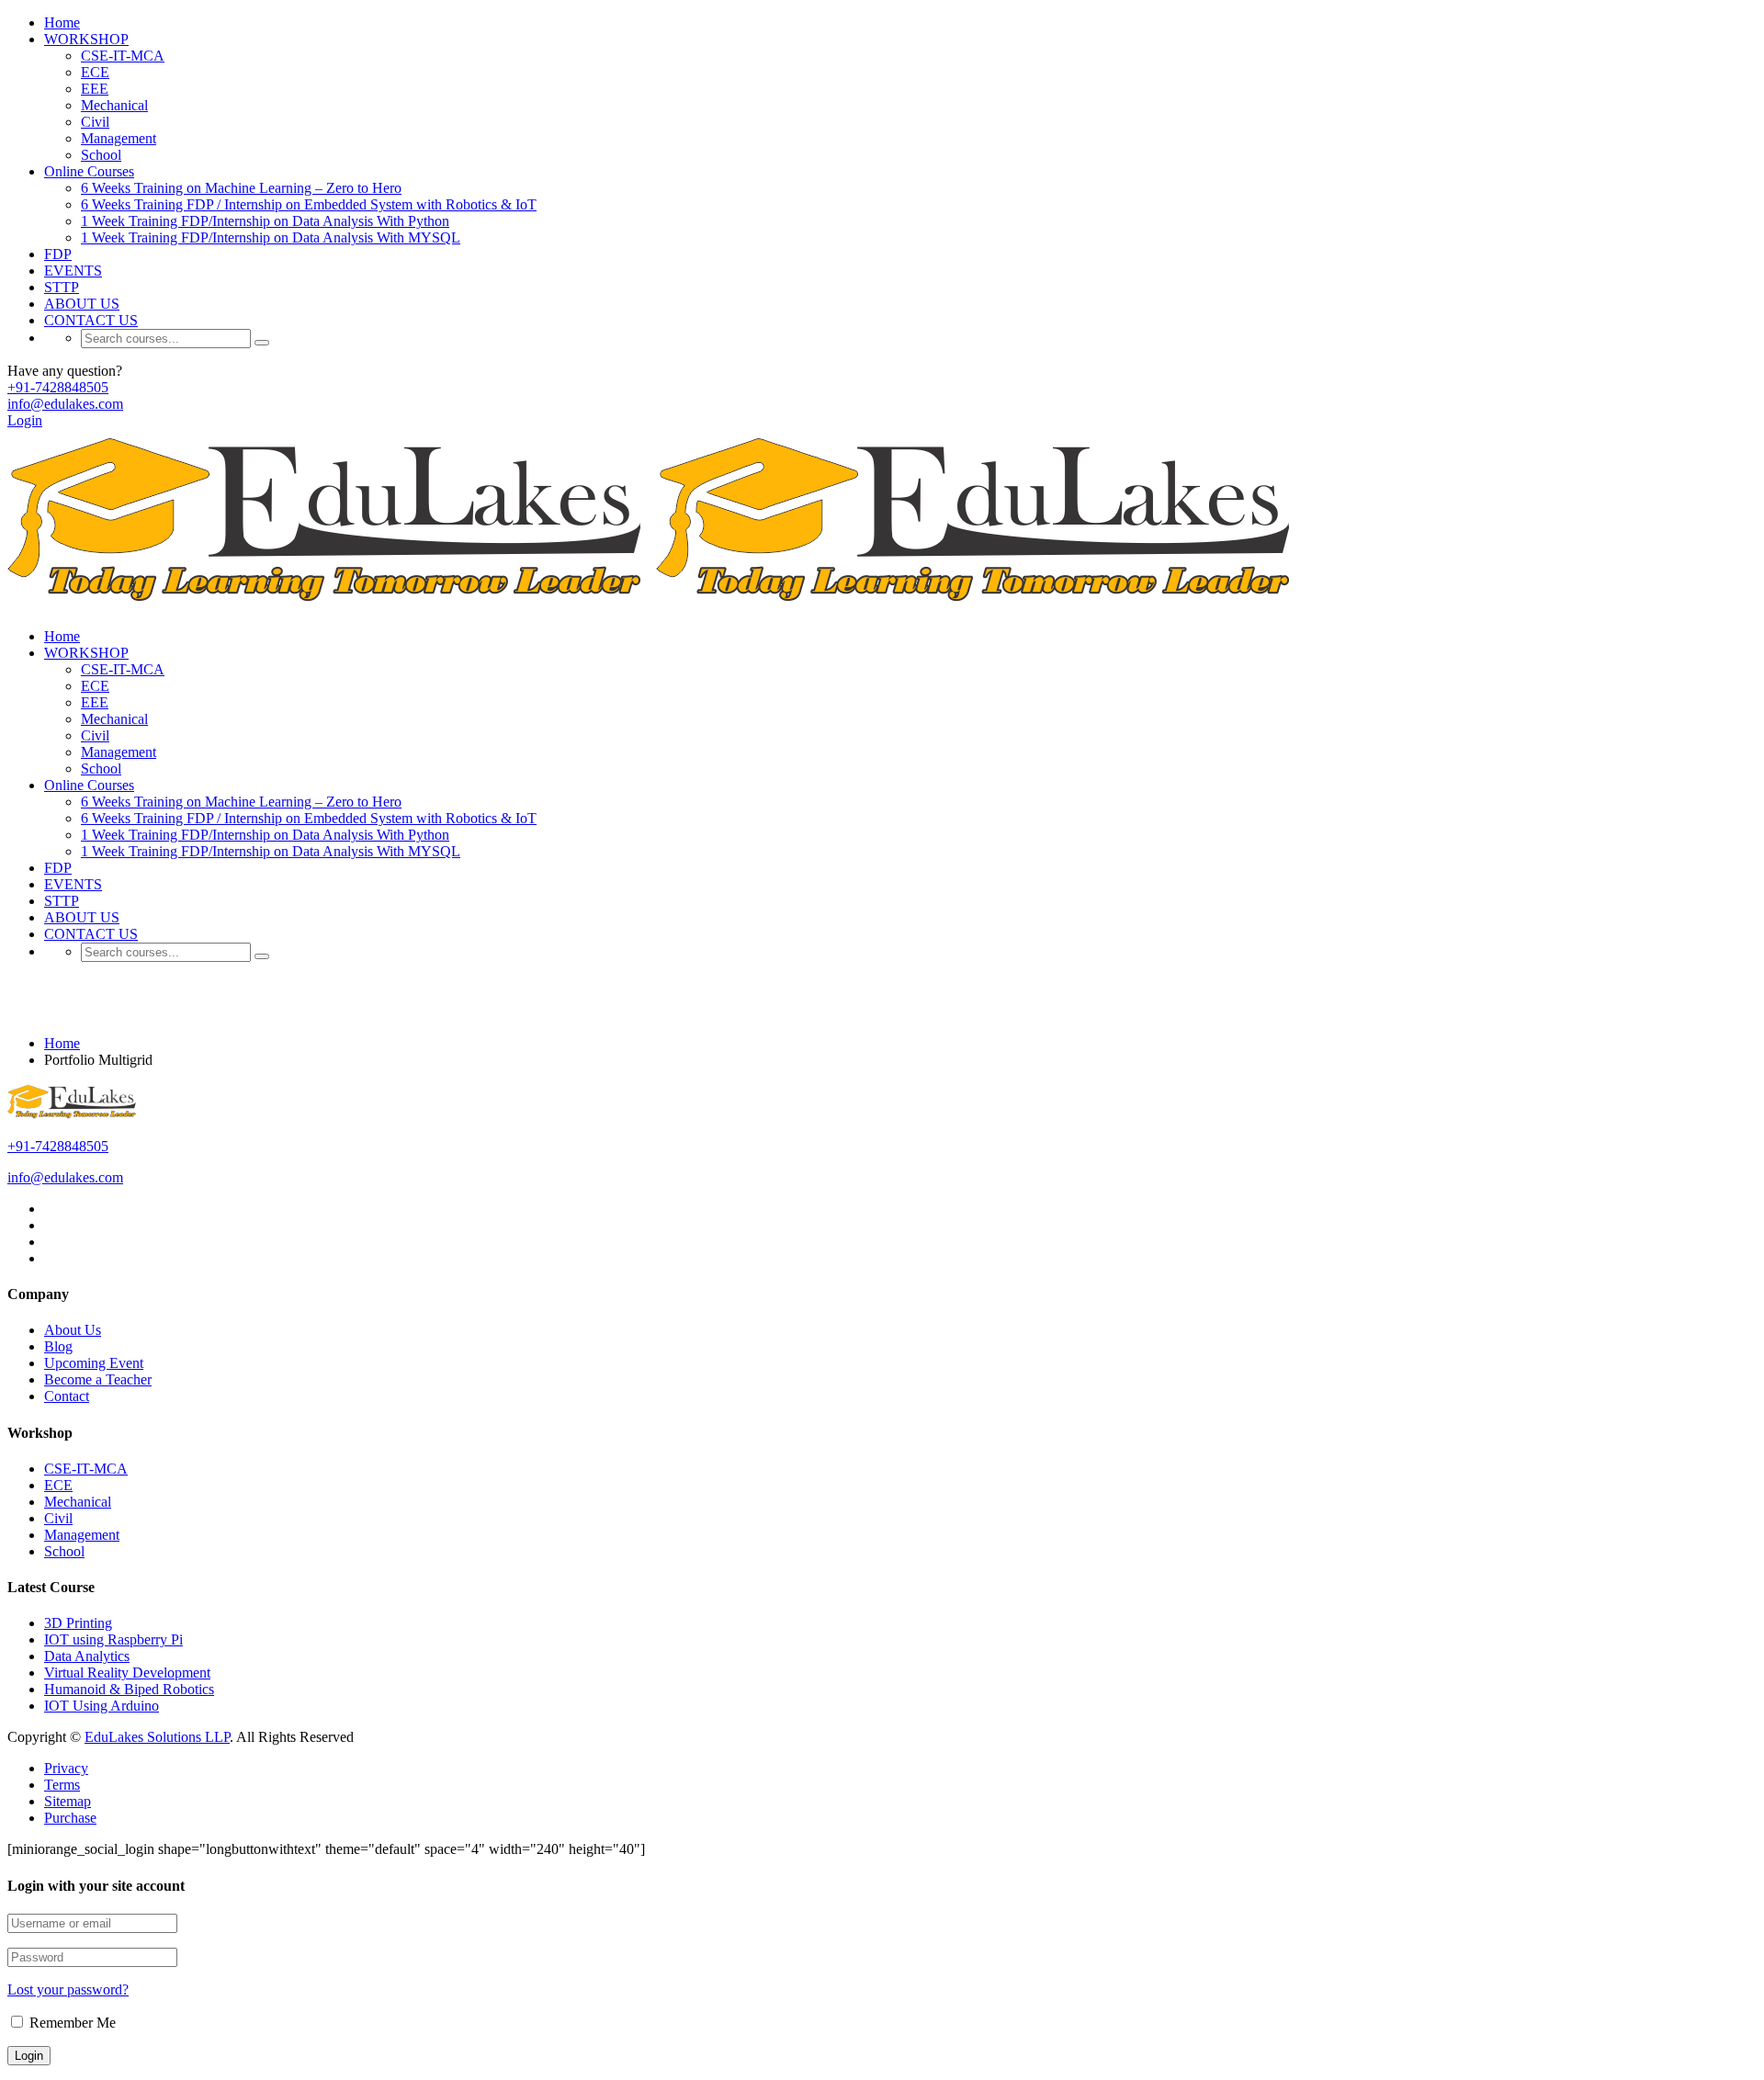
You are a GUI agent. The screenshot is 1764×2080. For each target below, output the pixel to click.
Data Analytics (87, 1656)
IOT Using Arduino (102, 1706)
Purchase (70, 1818)
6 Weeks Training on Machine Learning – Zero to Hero (241, 188)
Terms (62, 1785)
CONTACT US (91, 320)
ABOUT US (82, 304)
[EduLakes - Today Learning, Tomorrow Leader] (332, 605)
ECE (95, 72)
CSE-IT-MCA (123, 56)
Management (119, 138)
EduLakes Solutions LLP (157, 1737)
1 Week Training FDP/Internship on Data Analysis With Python (265, 221)
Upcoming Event (94, 1363)
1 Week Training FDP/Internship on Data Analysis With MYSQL (271, 237)
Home (62, 23)
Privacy (66, 1768)
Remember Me (71, 2023)
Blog (58, 1346)
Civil (95, 122)
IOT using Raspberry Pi (113, 1639)
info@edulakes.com (65, 404)
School (101, 155)
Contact (67, 1396)
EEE (95, 89)
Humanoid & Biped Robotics (129, 1689)
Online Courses (89, 171)
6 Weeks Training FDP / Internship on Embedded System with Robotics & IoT (309, 204)
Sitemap (68, 1801)
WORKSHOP (86, 39)
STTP (62, 287)
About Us (73, 1330)
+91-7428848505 (58, 387)
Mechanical (114, 105)
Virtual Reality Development (127, 1673)
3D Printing (78, 1623)
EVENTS (73, 271)
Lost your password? (68, 1990)
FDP (58, 254)
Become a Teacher (98, 1379)
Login (25, 420)
